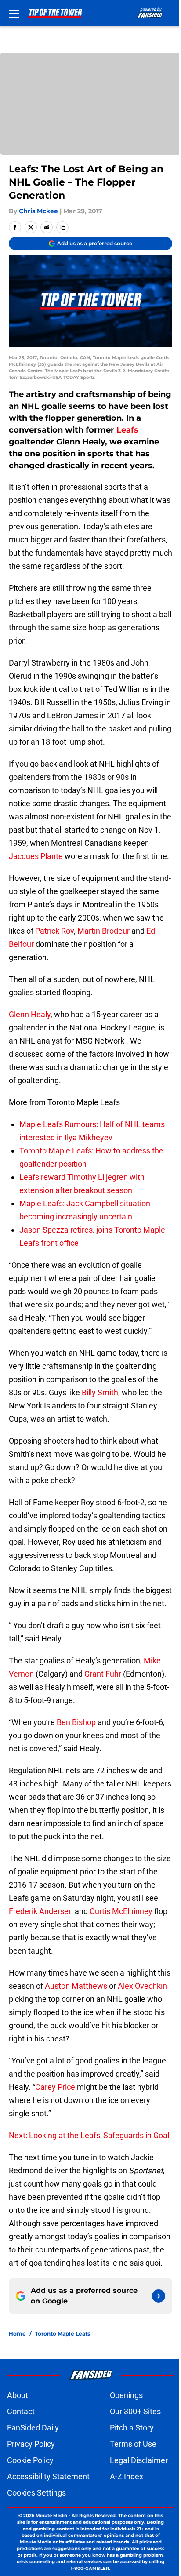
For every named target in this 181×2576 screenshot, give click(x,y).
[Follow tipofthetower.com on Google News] (159, 2296)
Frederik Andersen (41, 1911)
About (18, 2395)
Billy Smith (100, 1392)
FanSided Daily (33, 2428)
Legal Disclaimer (139, 2460)
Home (17, 2334)
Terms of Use (133, 2444)
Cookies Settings (36, 2493)
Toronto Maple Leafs (63, 2334)
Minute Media (51, 2516)
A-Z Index (127, 2476)
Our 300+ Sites (135, 2411)
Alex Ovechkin (142, 1986)
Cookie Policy (30, 2460)
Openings (126, 2395)
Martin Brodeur (103, 931)
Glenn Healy (30, 1014)
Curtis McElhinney (121, 1911)
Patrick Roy (54, 931)
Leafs (127, 430)
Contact (21, 2411)
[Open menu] (14, 13)
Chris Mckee (38, 211)
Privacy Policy (31, 2444)
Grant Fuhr (103, 1674)
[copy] (62, 227)
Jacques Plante (36, 856)
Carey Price (55, 2087)
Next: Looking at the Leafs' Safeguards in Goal (89, 2135)
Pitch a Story (132, 2428)
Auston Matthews (76, 1986)
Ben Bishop (76, 1722)
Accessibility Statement (48, 2476)
